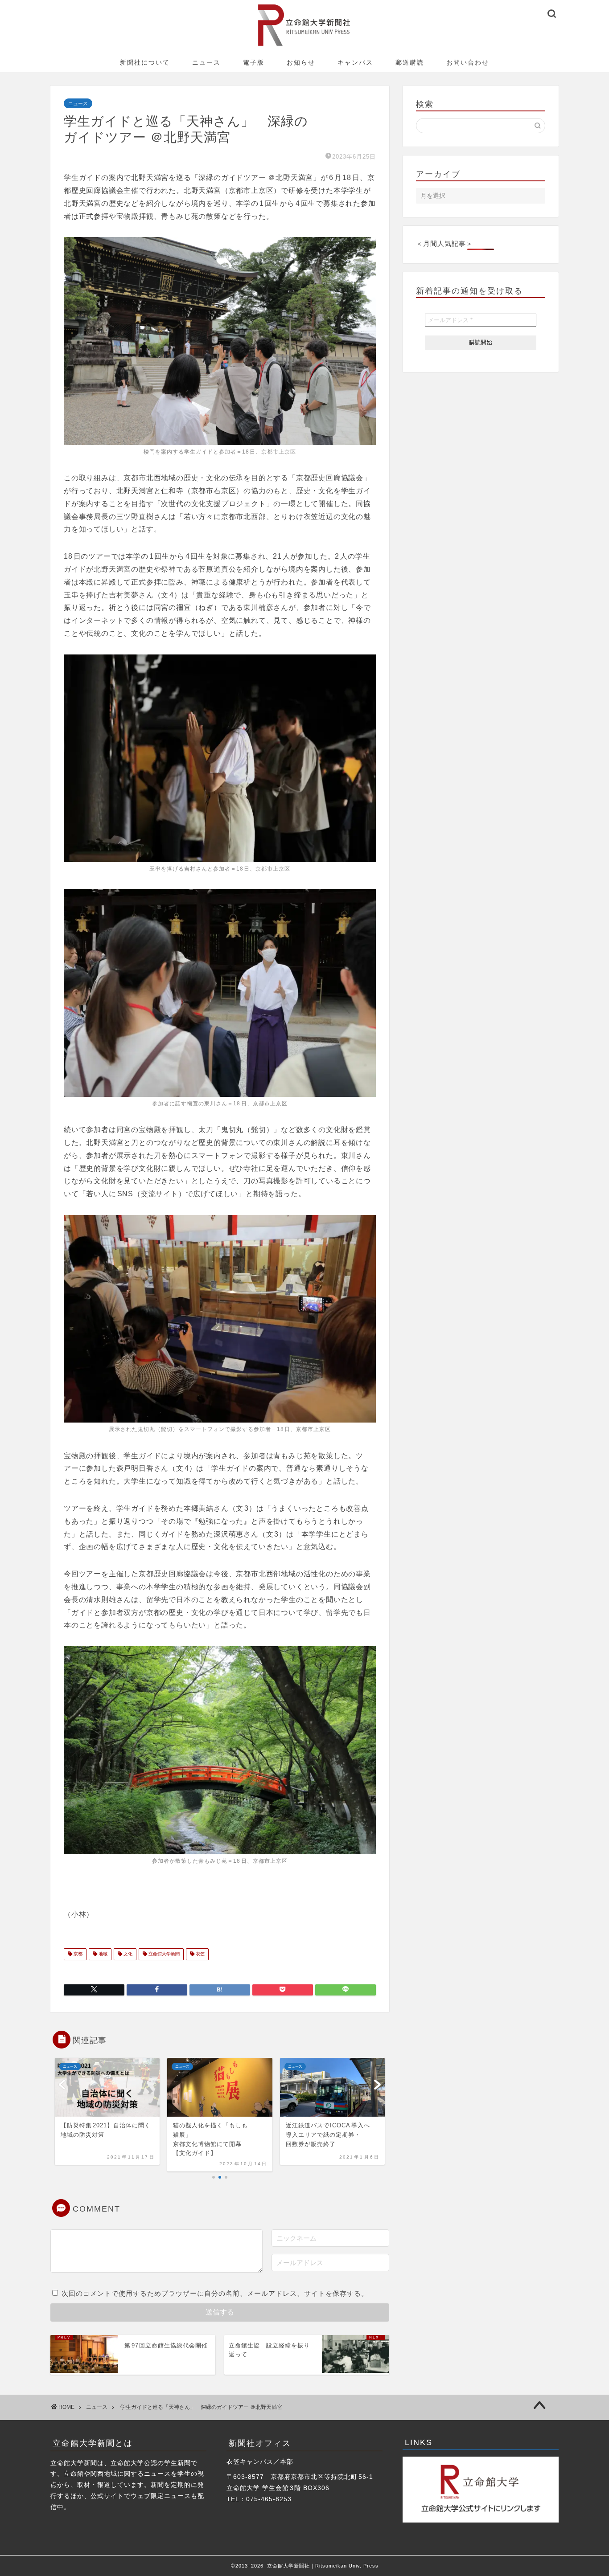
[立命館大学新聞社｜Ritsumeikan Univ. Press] (305, 46)
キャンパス (355, 62)
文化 (127, 1954)
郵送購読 (410, 62)
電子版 (254, 62)
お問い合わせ (468, 62)
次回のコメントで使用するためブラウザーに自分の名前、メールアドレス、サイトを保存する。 (215, 2293)
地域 (102, 1954)
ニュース (206, 62)
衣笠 (200, 1954)
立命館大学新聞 (163, 1954)
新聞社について (145, 62)
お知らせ (301, 62)
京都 (77, 1954)
